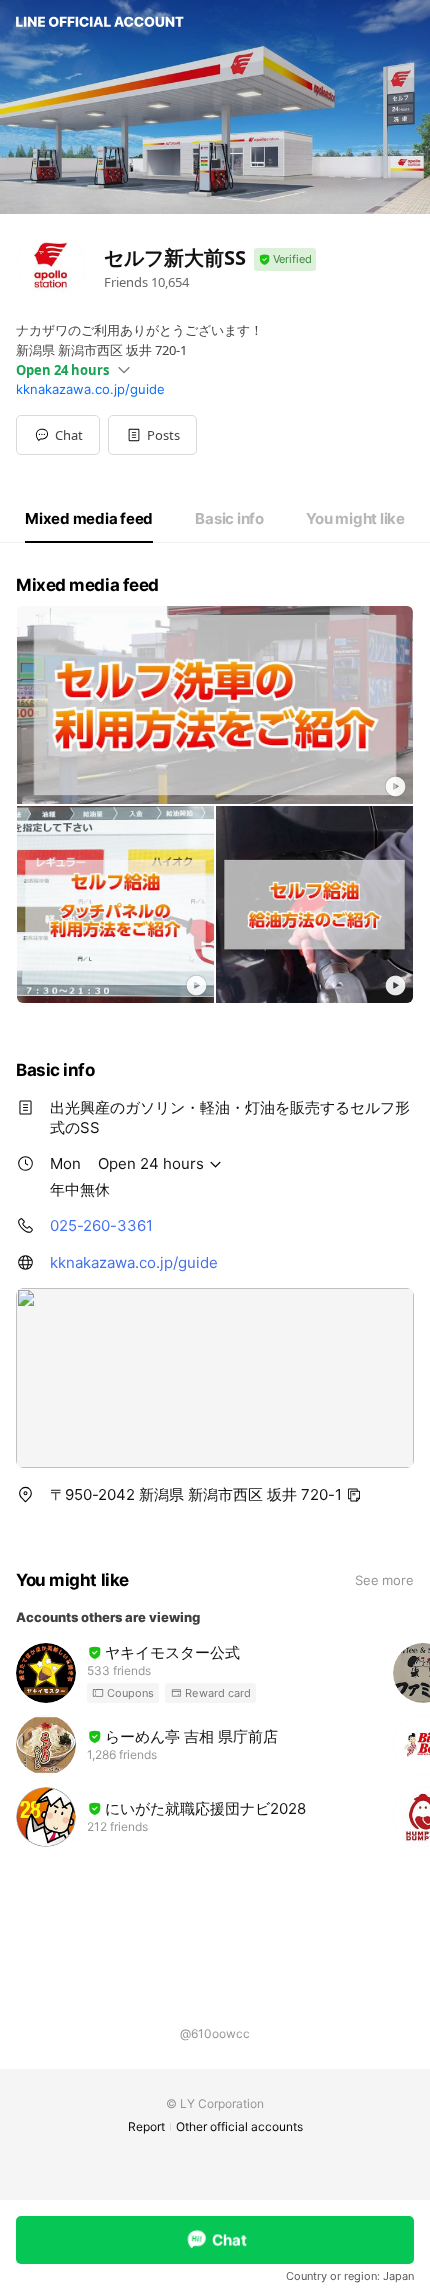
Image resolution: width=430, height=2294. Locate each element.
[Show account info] (285, 259)
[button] (152, 435)
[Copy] (354, 1495)
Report (146, 2126)
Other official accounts (239, 2126)
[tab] (89, 519)
